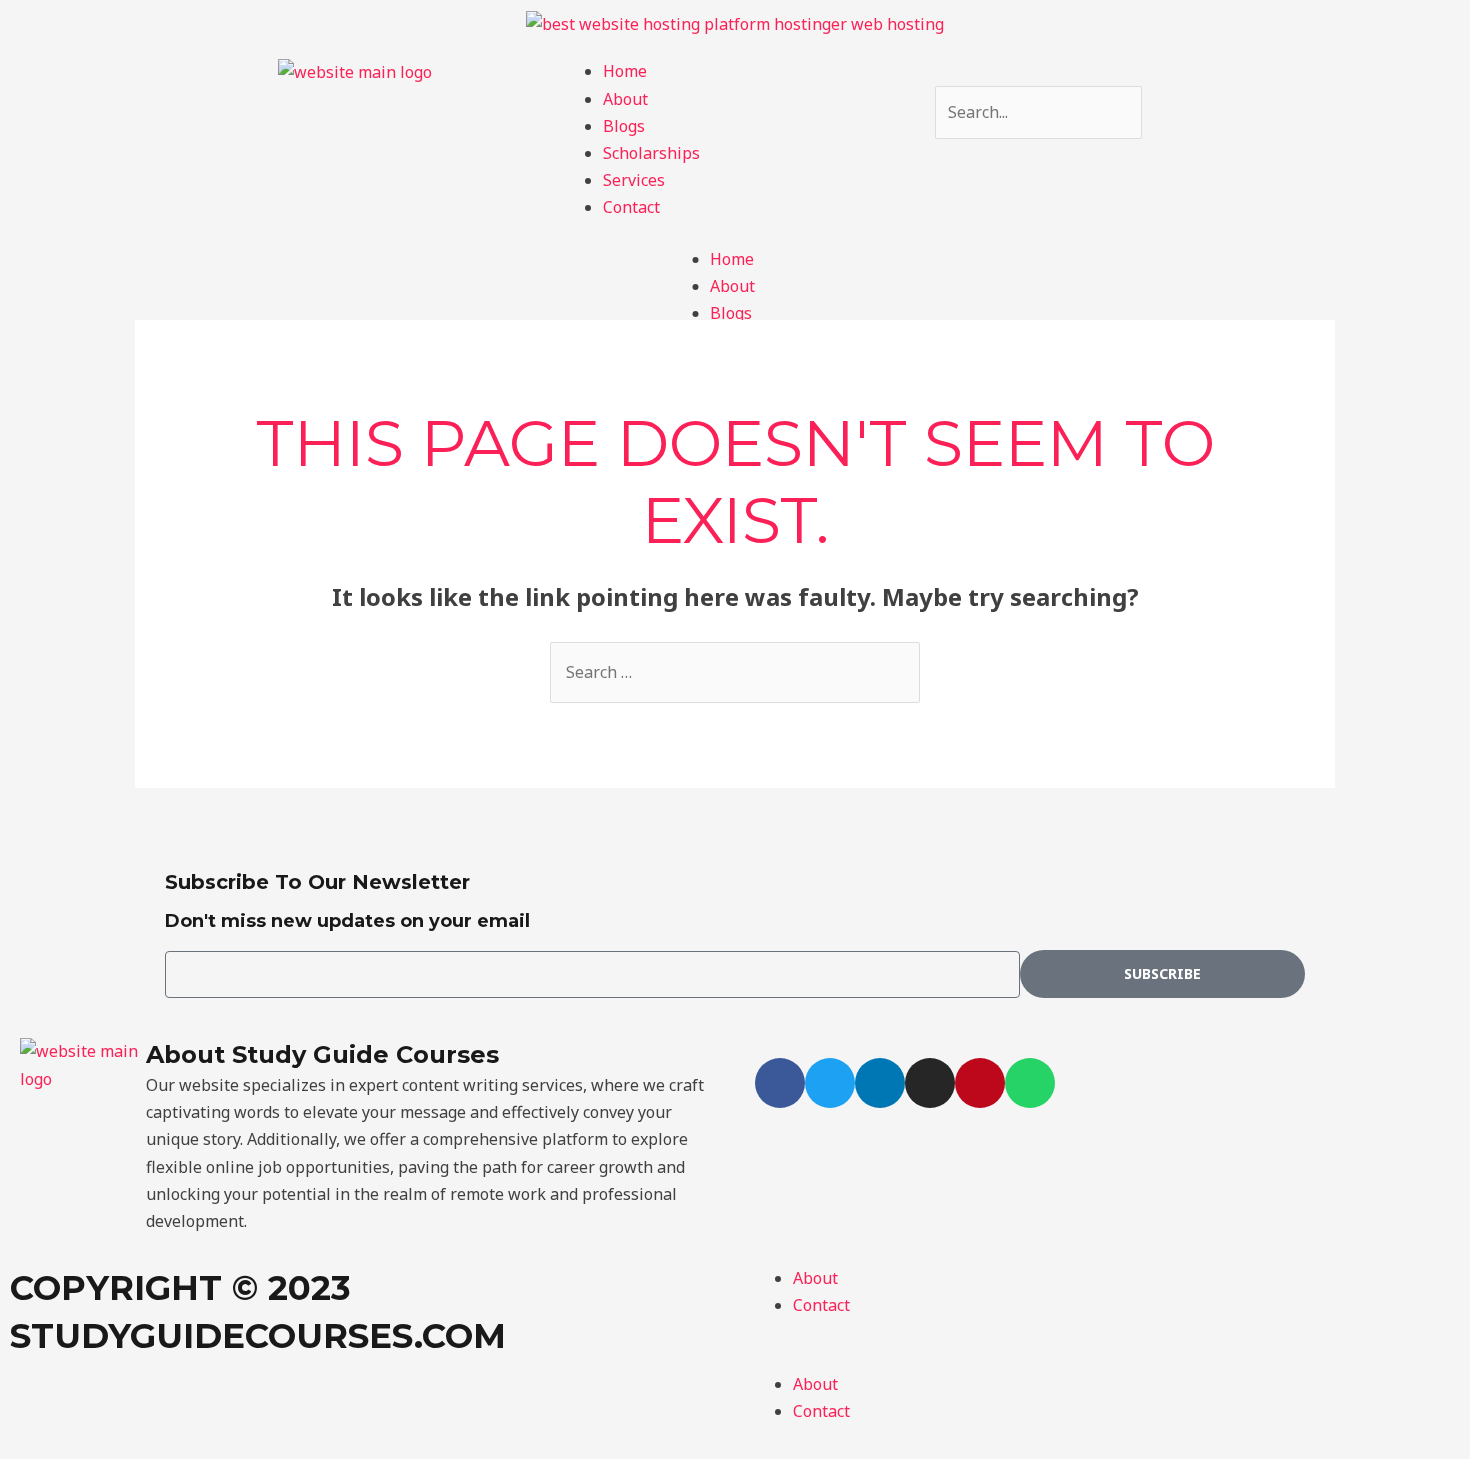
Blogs (624, 126)
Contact (631, 207)
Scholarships (651, 153)
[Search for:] (735, 672)
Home (625, 71)
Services (634, 180)
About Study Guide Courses (322, 1054)
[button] (1102, 1357)
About (625, 99)
